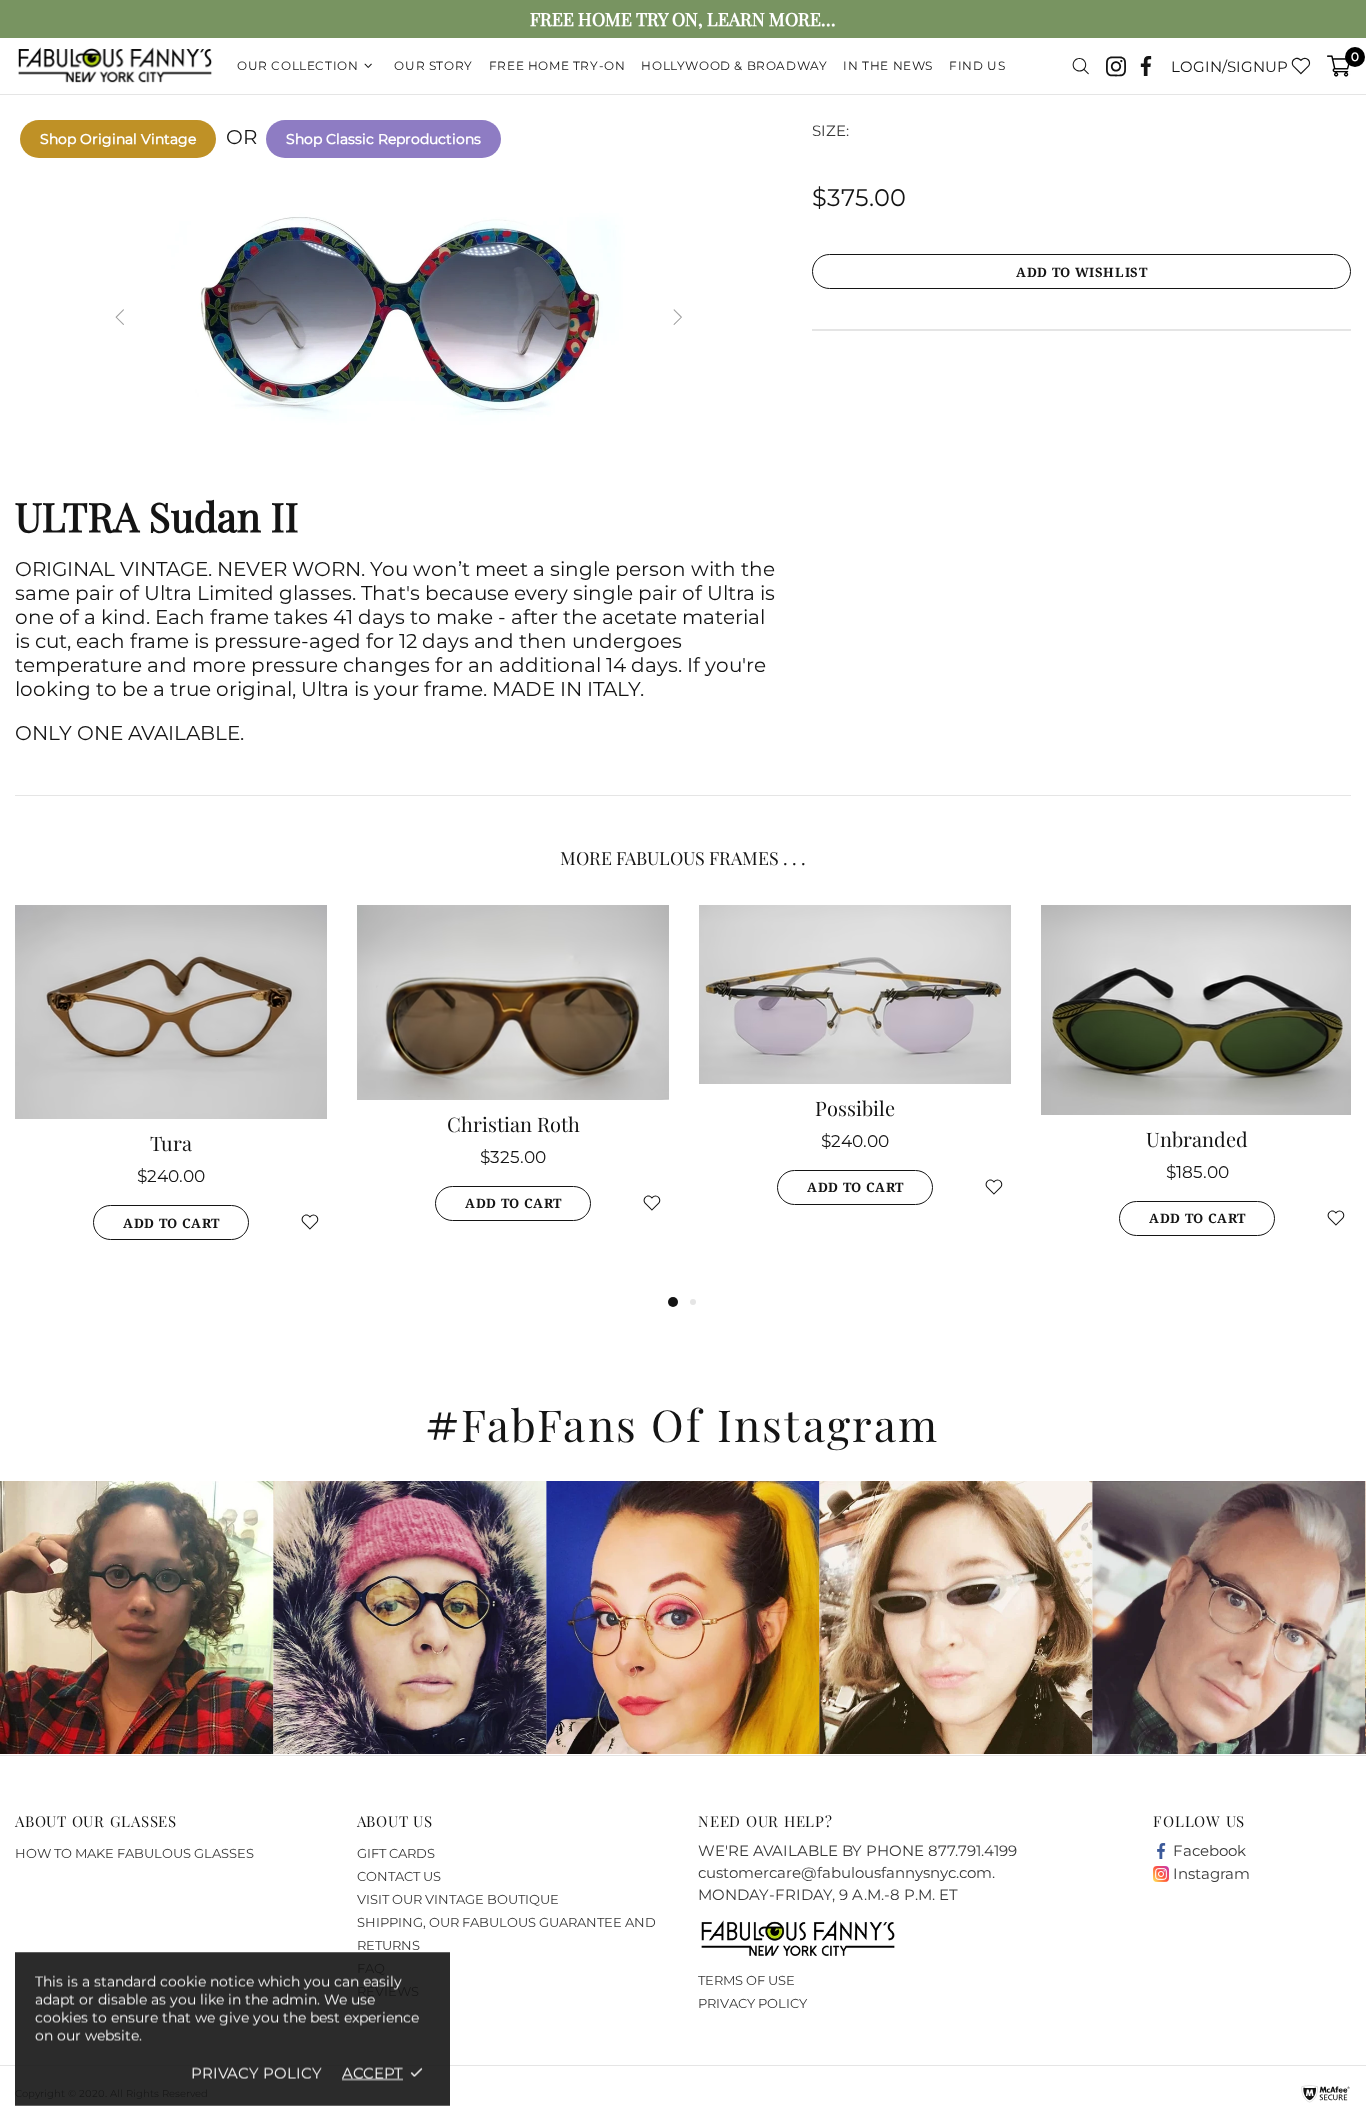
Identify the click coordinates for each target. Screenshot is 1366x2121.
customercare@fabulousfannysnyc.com (845, 1872)
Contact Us (399, 1876)
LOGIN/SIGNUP (1229, 66)
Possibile (855, 1108)
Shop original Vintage (118, 139)
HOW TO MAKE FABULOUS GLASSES (134, 1853)
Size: (830, 130)
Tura (171, 1143)
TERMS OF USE (746, 1980)
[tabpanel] (171, 1097)
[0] (1339, 66)
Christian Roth (513, 1124)
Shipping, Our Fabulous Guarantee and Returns (506, 1933)
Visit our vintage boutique (458, 1899)
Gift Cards (396, 1853)
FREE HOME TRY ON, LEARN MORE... (683, 19)
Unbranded (1197, 1139)
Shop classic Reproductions (383, 139)
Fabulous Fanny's (115, 66)
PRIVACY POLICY (752, 2003)
